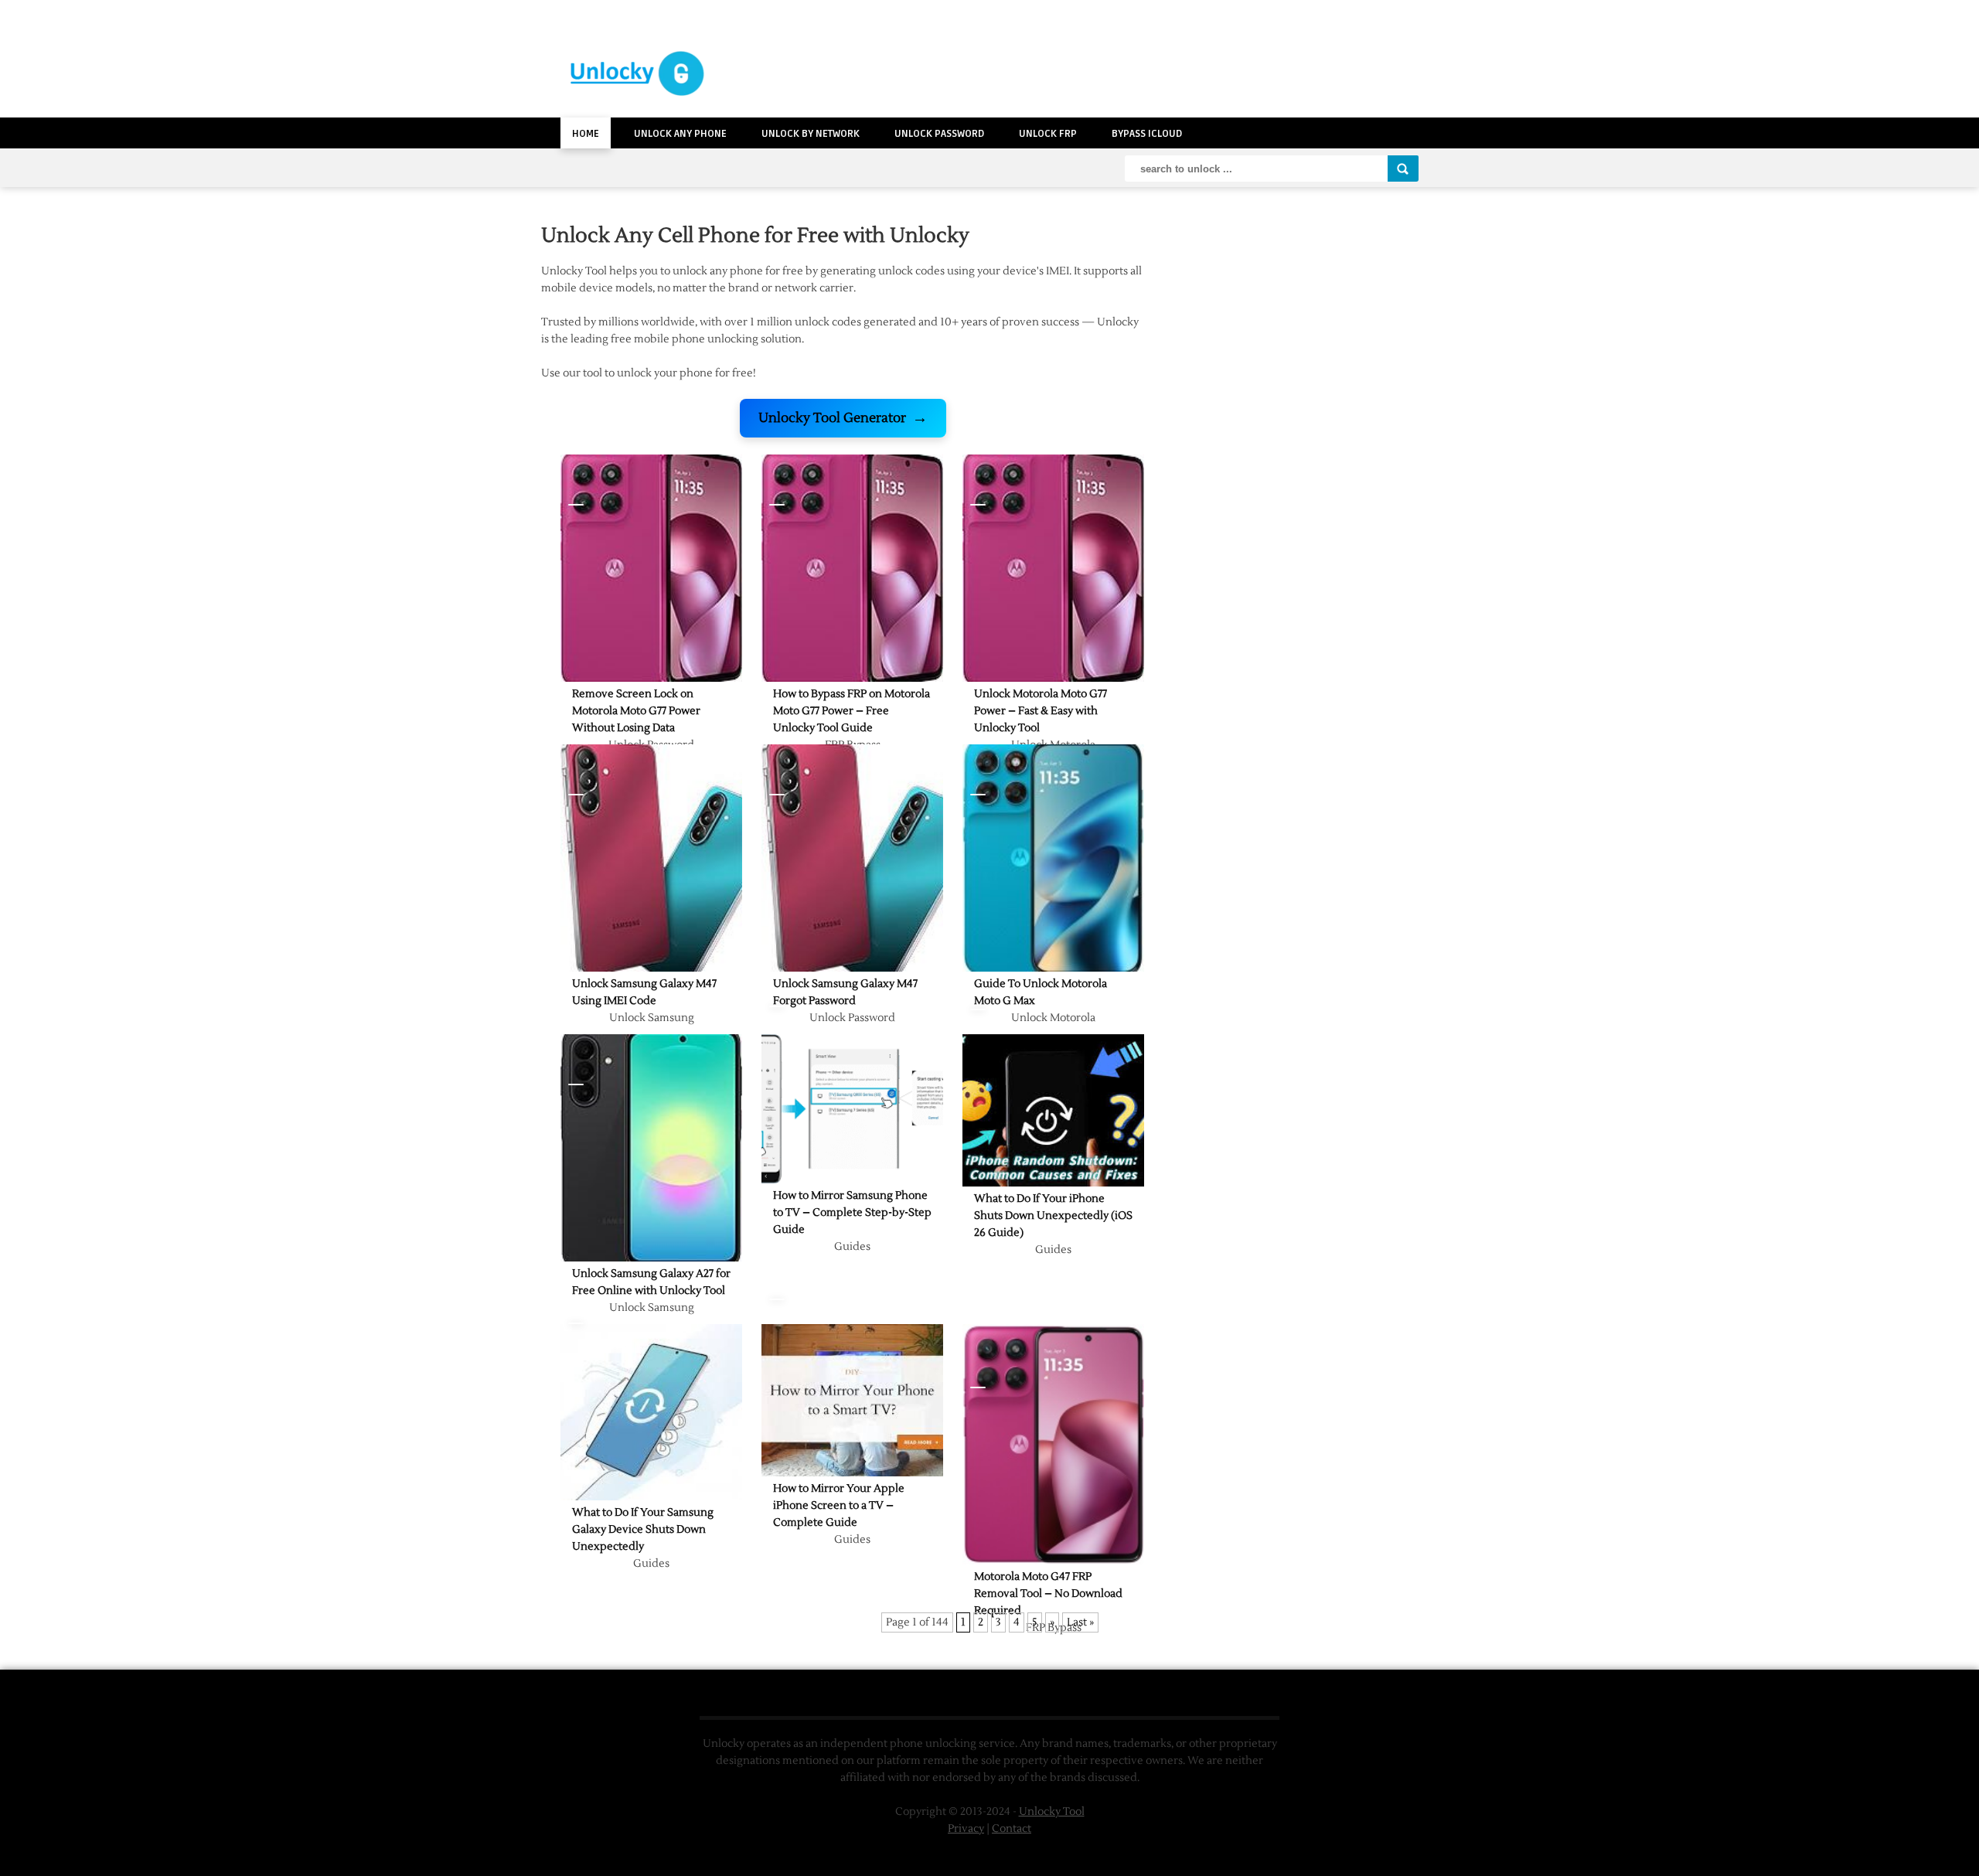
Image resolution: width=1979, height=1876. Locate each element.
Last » (1080, 1622)
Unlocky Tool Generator (843, 418)
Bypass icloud (1147, 134)
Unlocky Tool (1052, 1812)
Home (586, 134)
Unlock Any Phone (680, 134)
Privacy (966, 1829)
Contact (1012, 1829)
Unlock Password (939, 134)
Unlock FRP (1048, 134)
